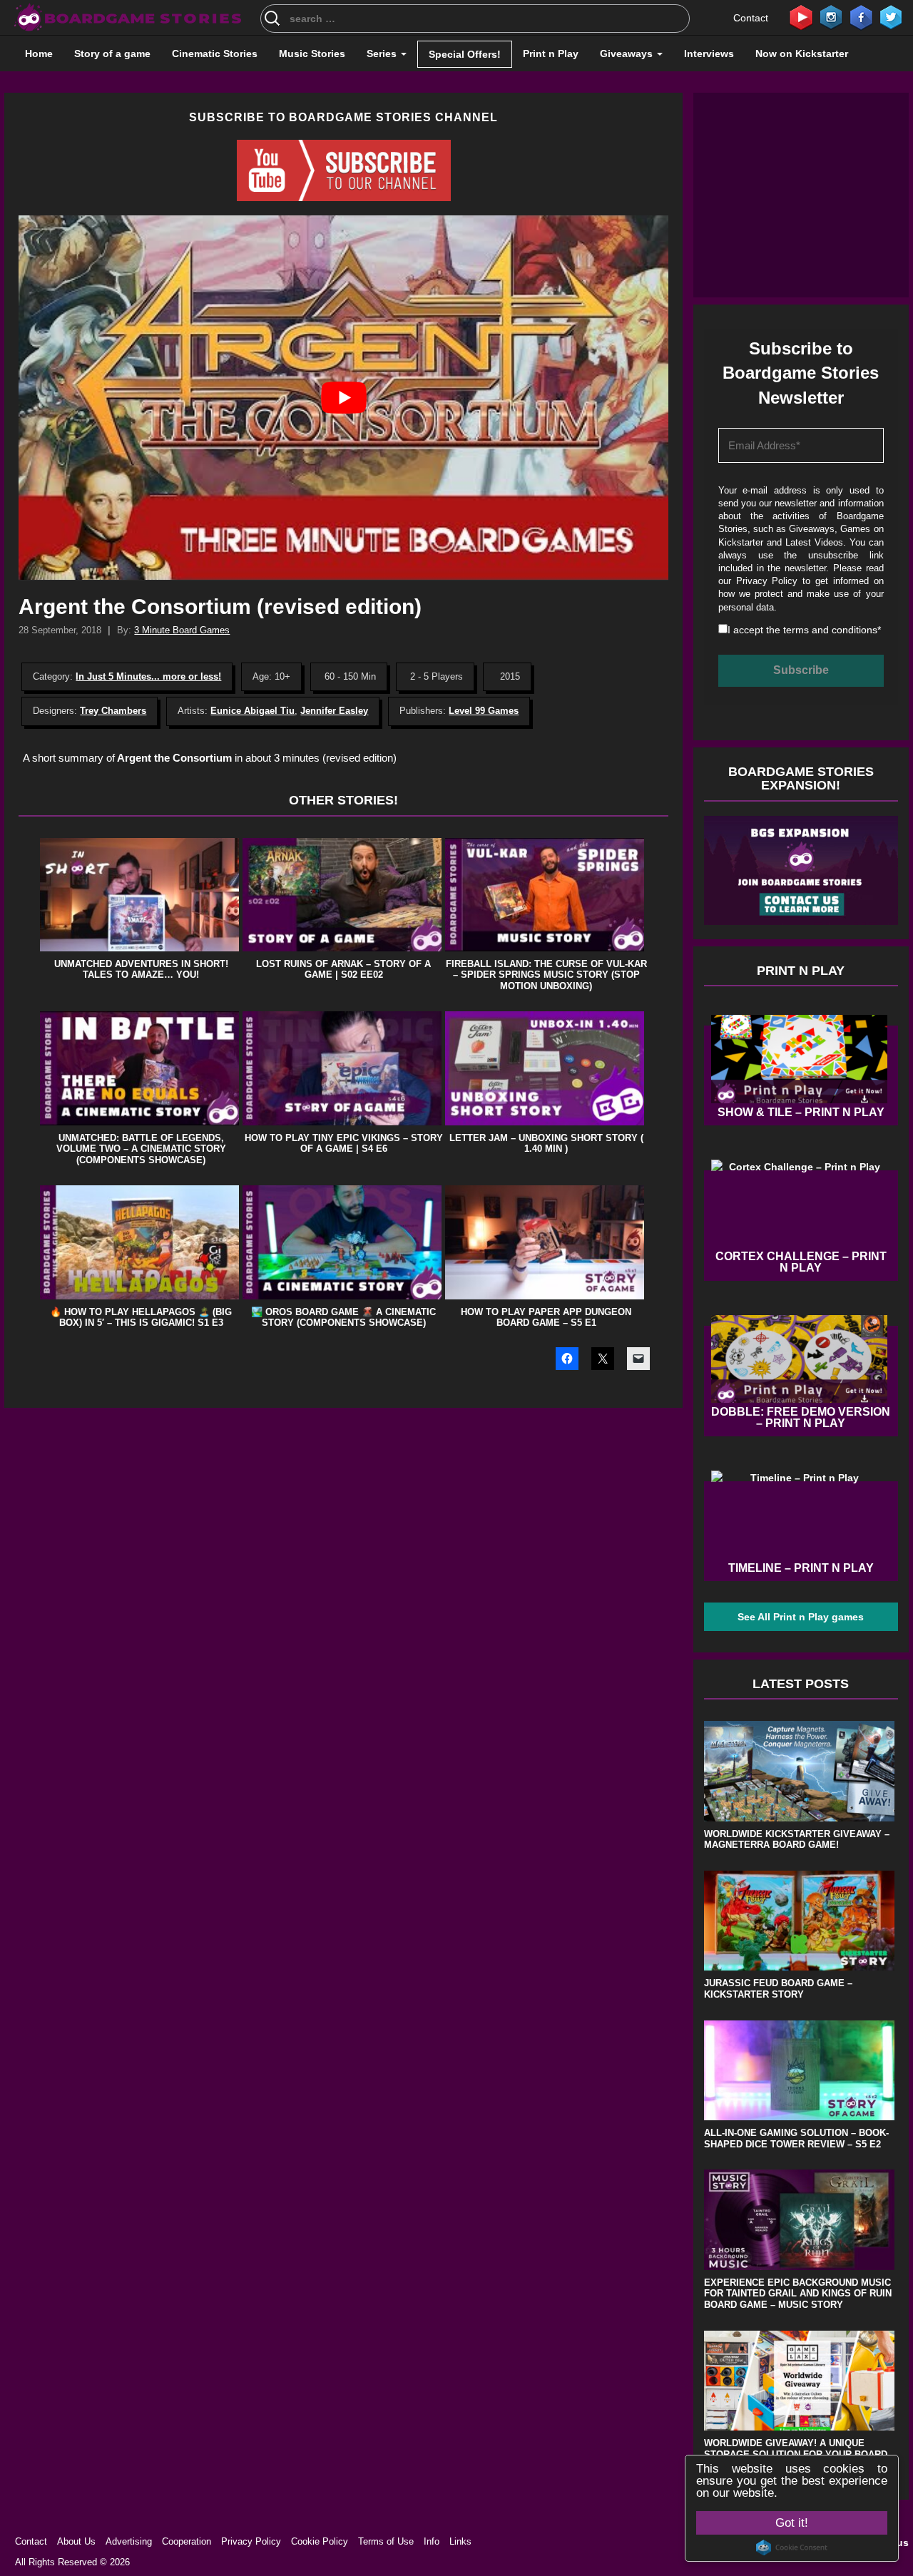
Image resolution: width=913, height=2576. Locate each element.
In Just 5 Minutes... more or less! (148, 676)
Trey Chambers (113, 711)
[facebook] (861, 16)
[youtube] (801, 16)
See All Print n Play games (801, 1617)
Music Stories (312, 53)
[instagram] (831, 16)
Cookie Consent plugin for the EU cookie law (792, 2547)
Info (432, 2541)
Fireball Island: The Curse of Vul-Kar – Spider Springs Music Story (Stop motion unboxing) (546, 975)
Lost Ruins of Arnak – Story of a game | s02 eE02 (343, 970)
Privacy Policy (767, 581)
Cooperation (187, 2541)
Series (383, 53)
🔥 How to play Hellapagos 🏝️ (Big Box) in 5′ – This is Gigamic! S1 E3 (141, 1318)
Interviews (709, 53)
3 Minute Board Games (182, 630)
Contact (751, 18)
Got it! (792, 2523)
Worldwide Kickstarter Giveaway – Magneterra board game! (797, 1840)
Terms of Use (386, 2541)
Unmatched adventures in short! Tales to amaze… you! (141, 970)
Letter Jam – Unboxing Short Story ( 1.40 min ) (546, 1144)
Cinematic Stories (215, 53)
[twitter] (891, 16)
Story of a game (112, 53)
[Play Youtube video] (343, 398)
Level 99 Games (484, 711)
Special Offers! (465, 54)
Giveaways (628, 53)
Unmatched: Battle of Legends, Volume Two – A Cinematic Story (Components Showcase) (141, 1149)
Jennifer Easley (334, 711)
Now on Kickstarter (802, 53)
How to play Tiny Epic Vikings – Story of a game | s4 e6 (344, 1144)
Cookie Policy (320, 2541)
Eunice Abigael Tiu (253, 711)
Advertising (129, 2541)
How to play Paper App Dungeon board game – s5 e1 (546, 1318)
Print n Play (551, 53)
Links (460, 2541)
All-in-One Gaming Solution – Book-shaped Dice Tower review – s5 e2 (796, 2138)
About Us (76, 2541)
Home (39, 53)
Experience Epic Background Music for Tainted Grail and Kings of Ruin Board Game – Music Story (798, 2294)
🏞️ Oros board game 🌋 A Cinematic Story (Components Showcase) (343, 1318)
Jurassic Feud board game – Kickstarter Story (778, 1989)
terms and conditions (830, 630)
